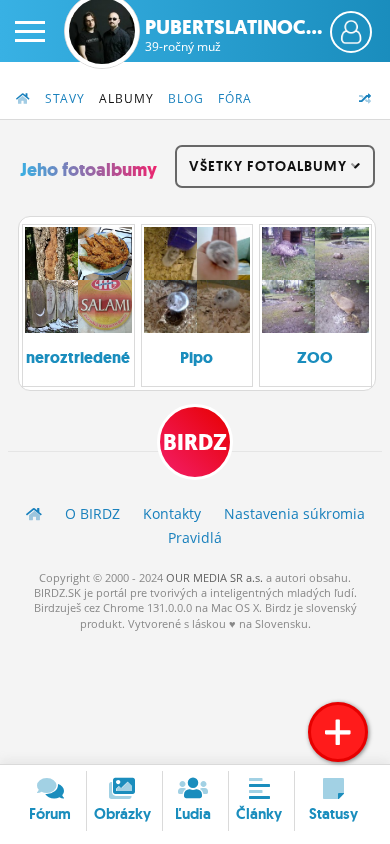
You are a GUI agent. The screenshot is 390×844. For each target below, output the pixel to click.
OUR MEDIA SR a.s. (214, 577)
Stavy (65, 98)
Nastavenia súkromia (294, 513)
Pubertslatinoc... (233, 35)
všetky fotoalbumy (270, 166)
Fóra (235, 98)
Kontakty (172, 513)
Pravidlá (195, 537)
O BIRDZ (92, 513)
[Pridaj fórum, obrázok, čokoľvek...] (338, 732)
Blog (186, 98)
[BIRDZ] (34, 513)
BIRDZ (195, 442)
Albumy (126, 98)
